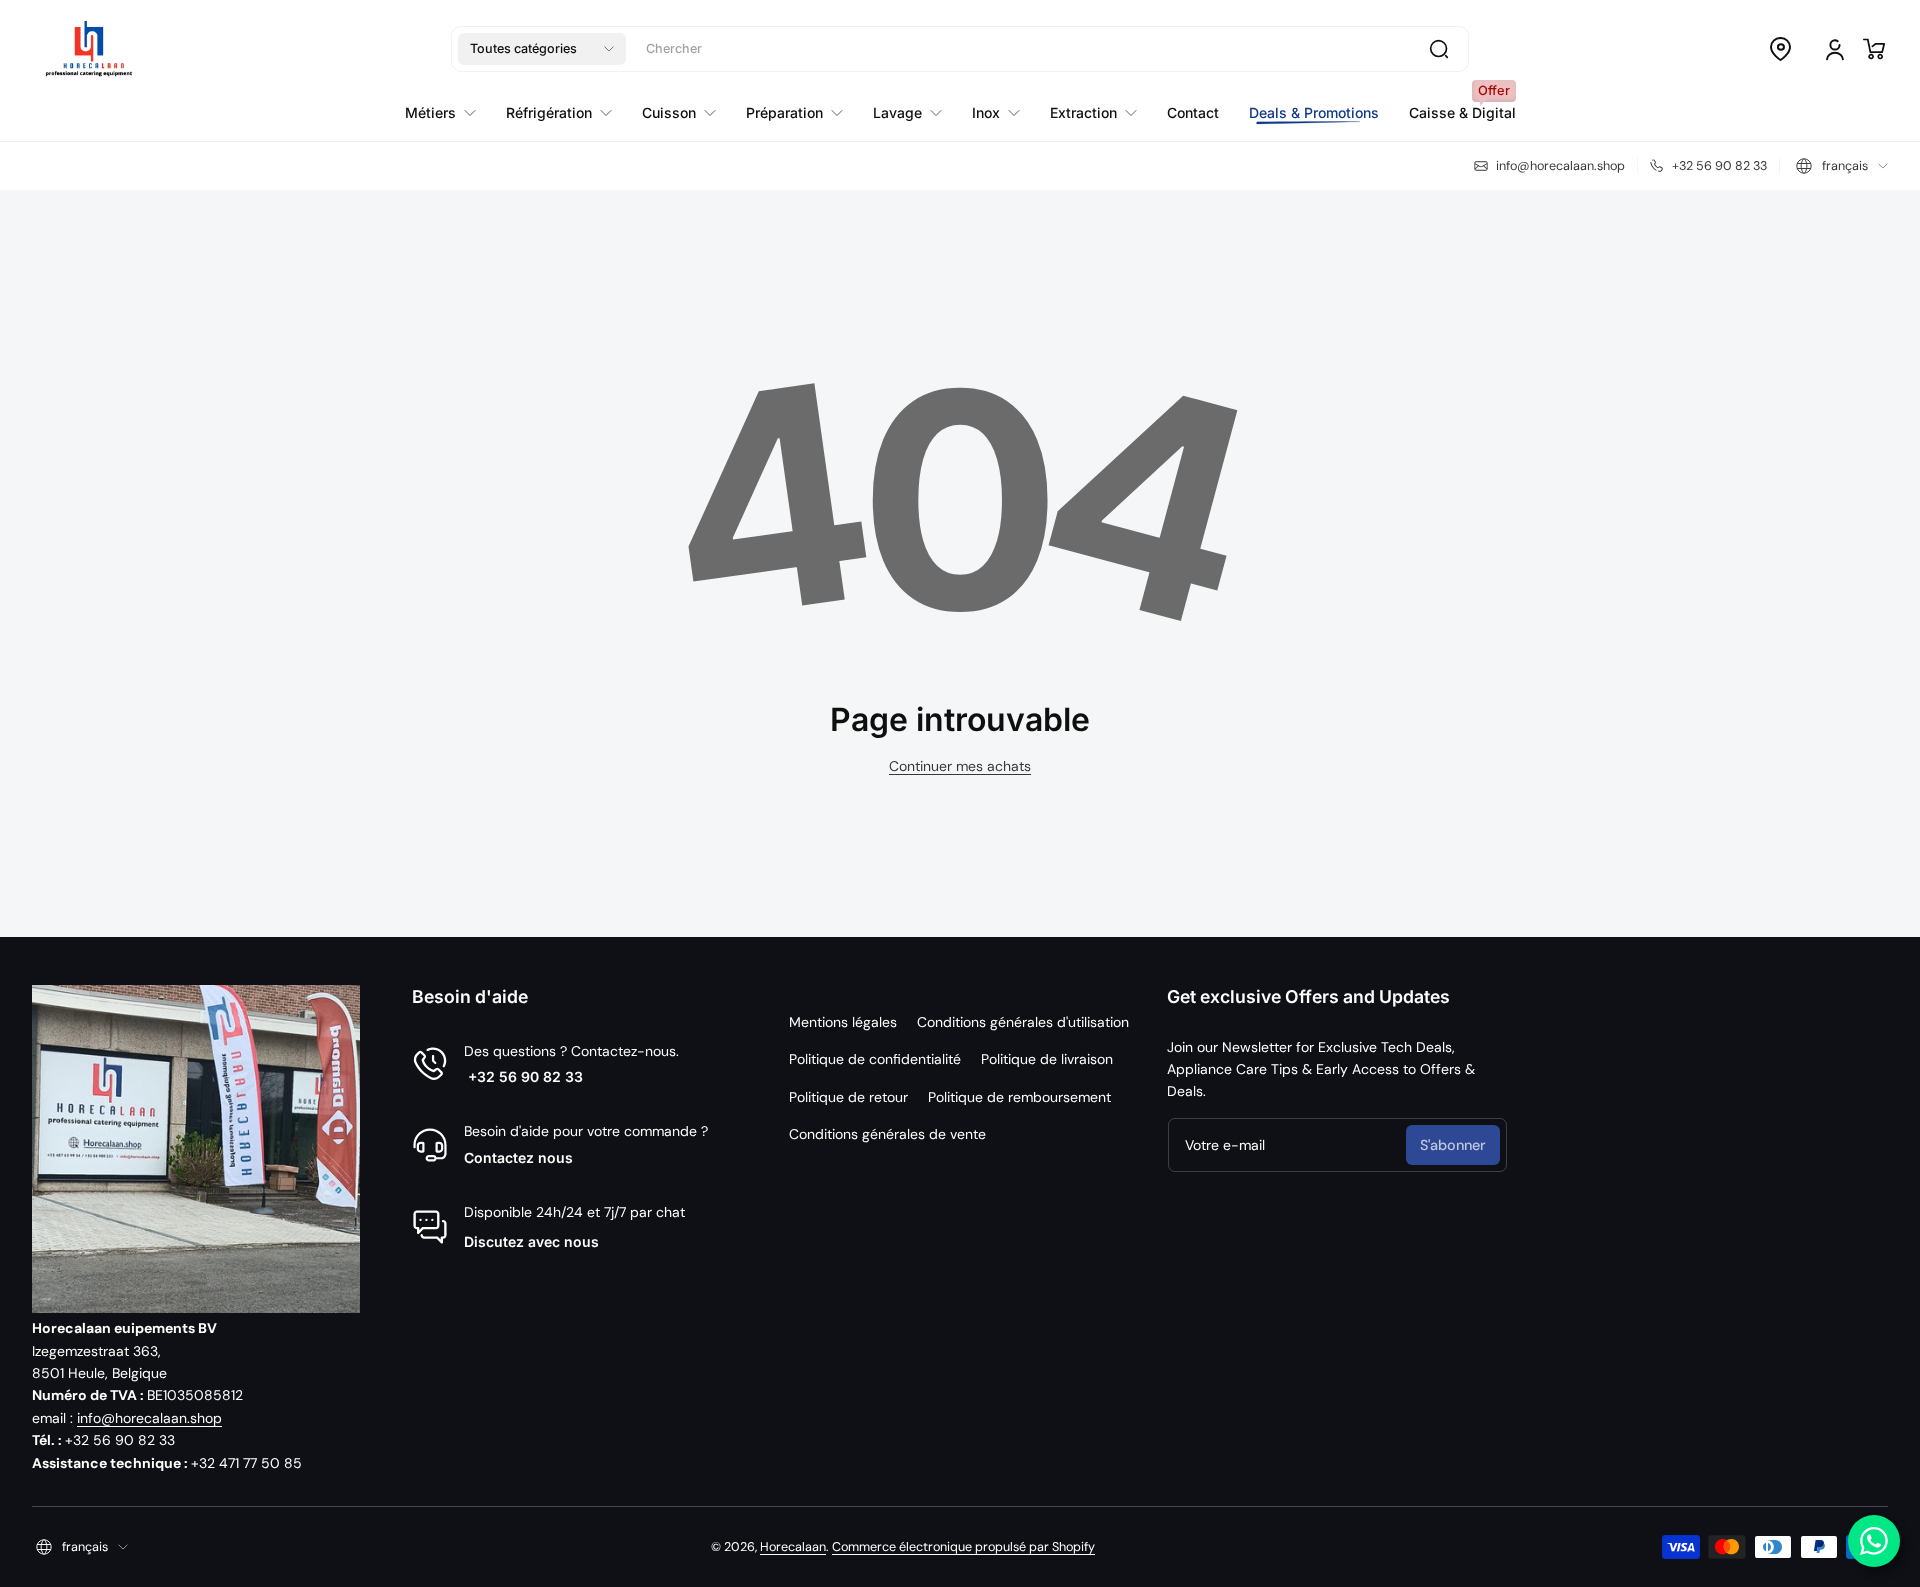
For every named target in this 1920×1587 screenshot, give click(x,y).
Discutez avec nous (531, 1241)
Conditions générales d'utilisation (1023, 1022)
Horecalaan (793, 1547)
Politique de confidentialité (875, 1059)
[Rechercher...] (1439, 49)
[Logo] (89, 49)
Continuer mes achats (960, 766)
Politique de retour (848, 1097)
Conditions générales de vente (887, 1134)
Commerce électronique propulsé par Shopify (963, 1547)
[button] (542, 49)
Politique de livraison (1047, 1059)
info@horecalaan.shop (149, 1418)
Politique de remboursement (1019, 1097)
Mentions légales (843, 1022)
